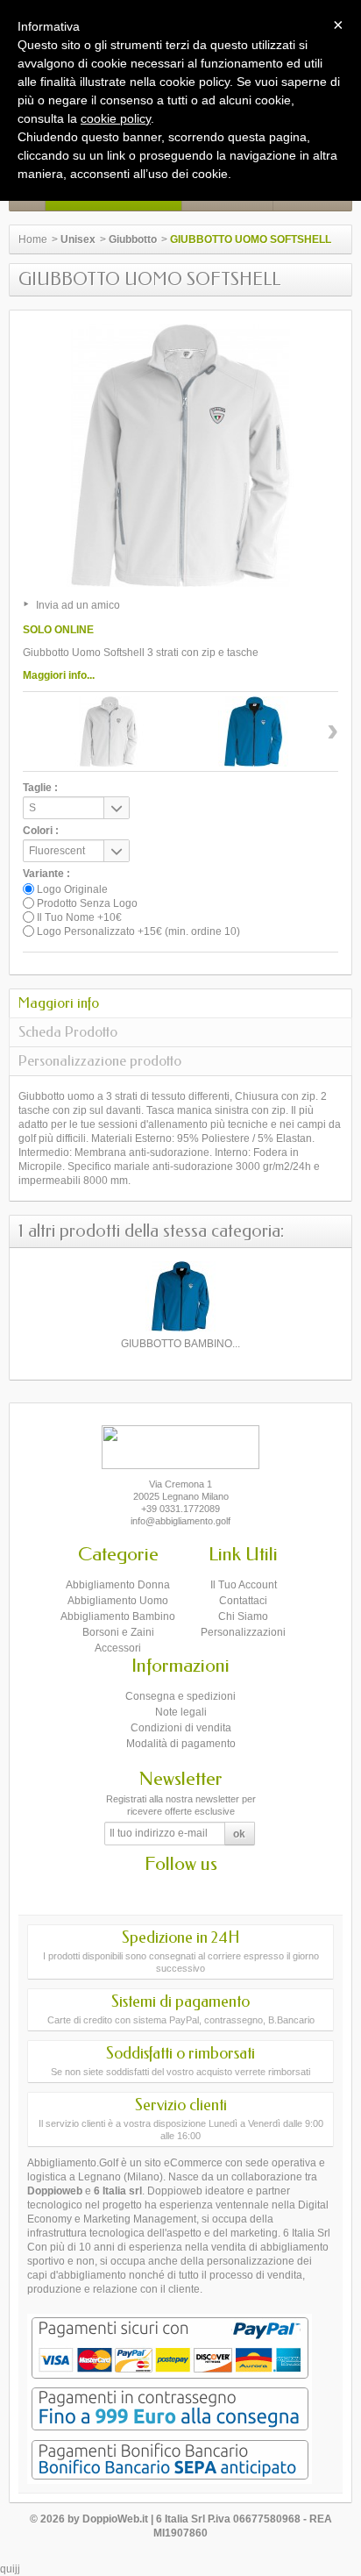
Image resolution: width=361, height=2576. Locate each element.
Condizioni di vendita (181, 1728)
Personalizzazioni (243, 1632)
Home (33, 239)
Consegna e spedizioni (180, 1696)
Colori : (41, 831)
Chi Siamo (243, 1616)
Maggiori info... (59, 675)
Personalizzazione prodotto (100, 1061)
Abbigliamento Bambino (118, 1616)
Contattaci (243, 1601)
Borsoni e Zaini (118, 1632)
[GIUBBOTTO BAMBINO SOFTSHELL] (180, 1296)
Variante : (46, 874)
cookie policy (116, 118)
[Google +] (196, 1890)
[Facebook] (166, 1890)
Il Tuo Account (244, 1585)
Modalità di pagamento (181, 1744)
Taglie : (40, 788)
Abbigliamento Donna (118, 1585)
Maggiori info (59, 1003)
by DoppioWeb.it (108, 2519)
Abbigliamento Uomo (118, 1601)
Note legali (181, 1712)
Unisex (78, 239)
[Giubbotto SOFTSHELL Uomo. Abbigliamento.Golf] (109, 731)
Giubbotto (133, 239)
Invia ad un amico (78, 605)
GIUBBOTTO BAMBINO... (180, 1344)
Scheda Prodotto (68, 1032)
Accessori (118, 1648)
